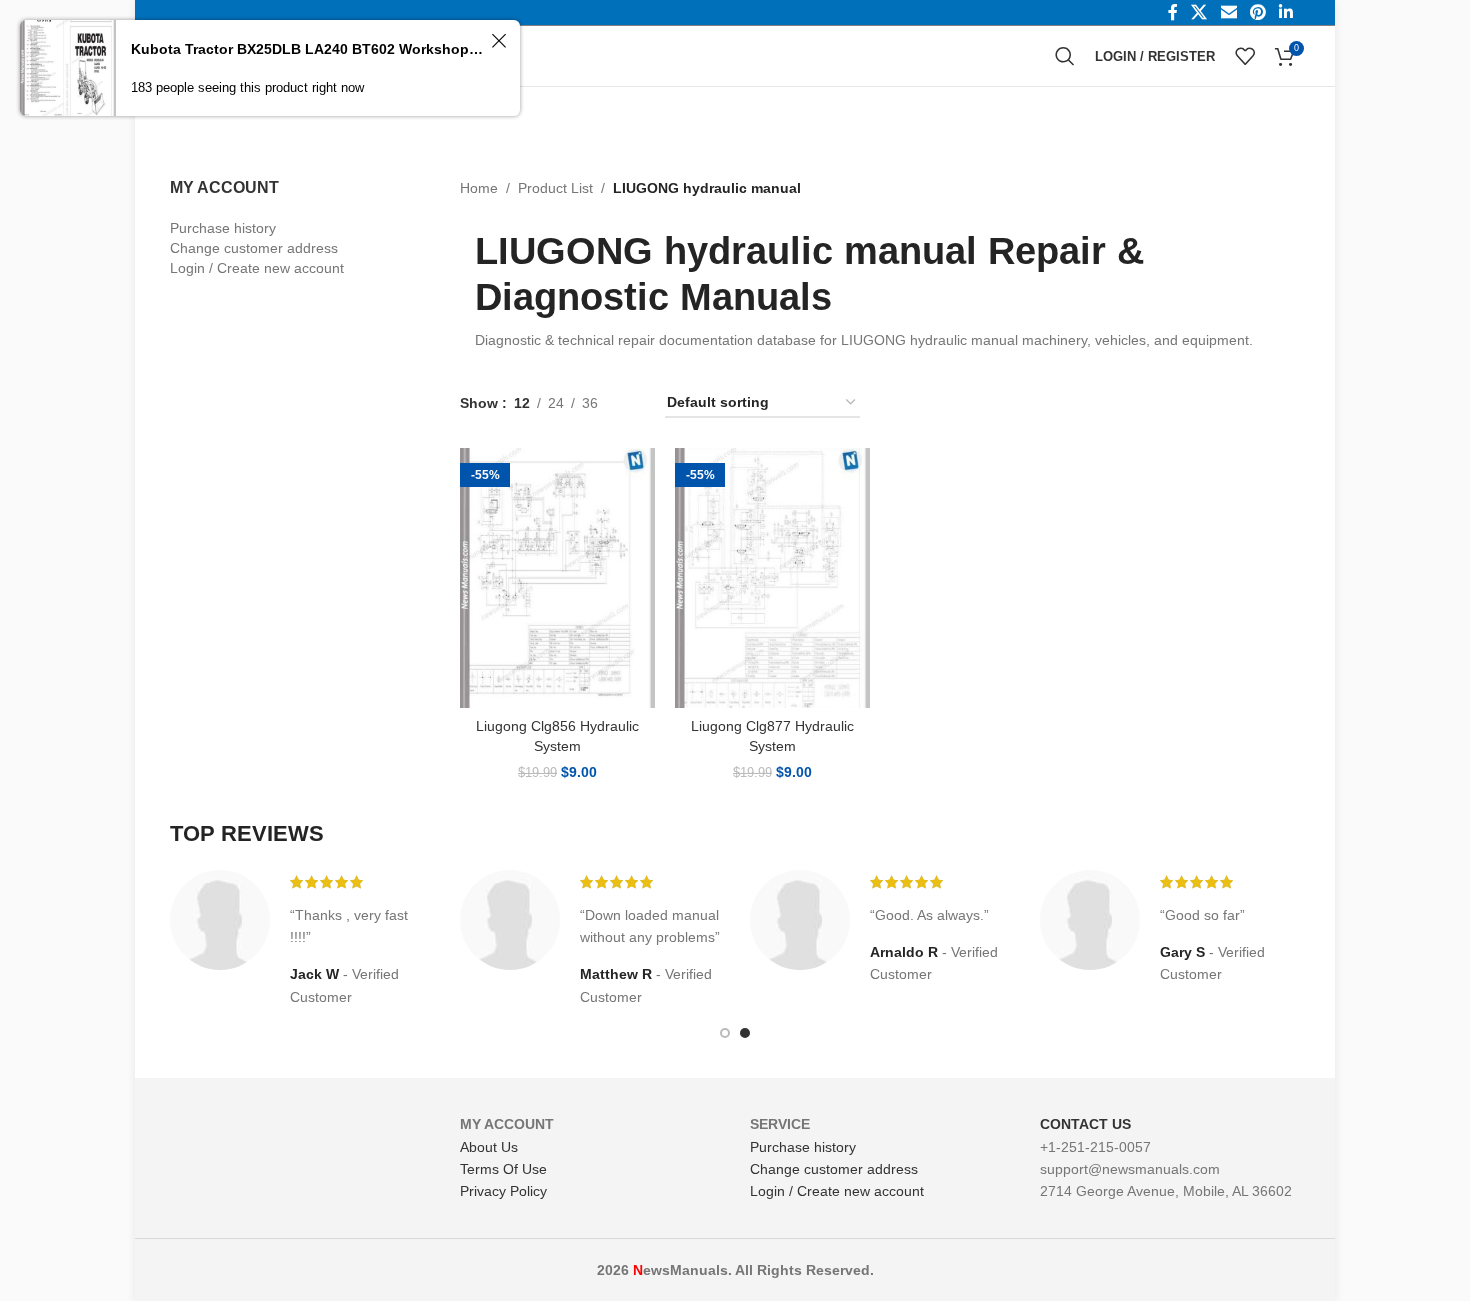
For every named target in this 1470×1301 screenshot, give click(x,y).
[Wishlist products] (1245, 56)
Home (479, 188)
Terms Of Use (503, 1169)
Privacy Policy (503, 1191)
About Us (489, 1147)
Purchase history (223, 228)
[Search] (1065, 56)
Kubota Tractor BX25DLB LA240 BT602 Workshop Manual (308, 49)
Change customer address (254, 248)
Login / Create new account (257, 268)
